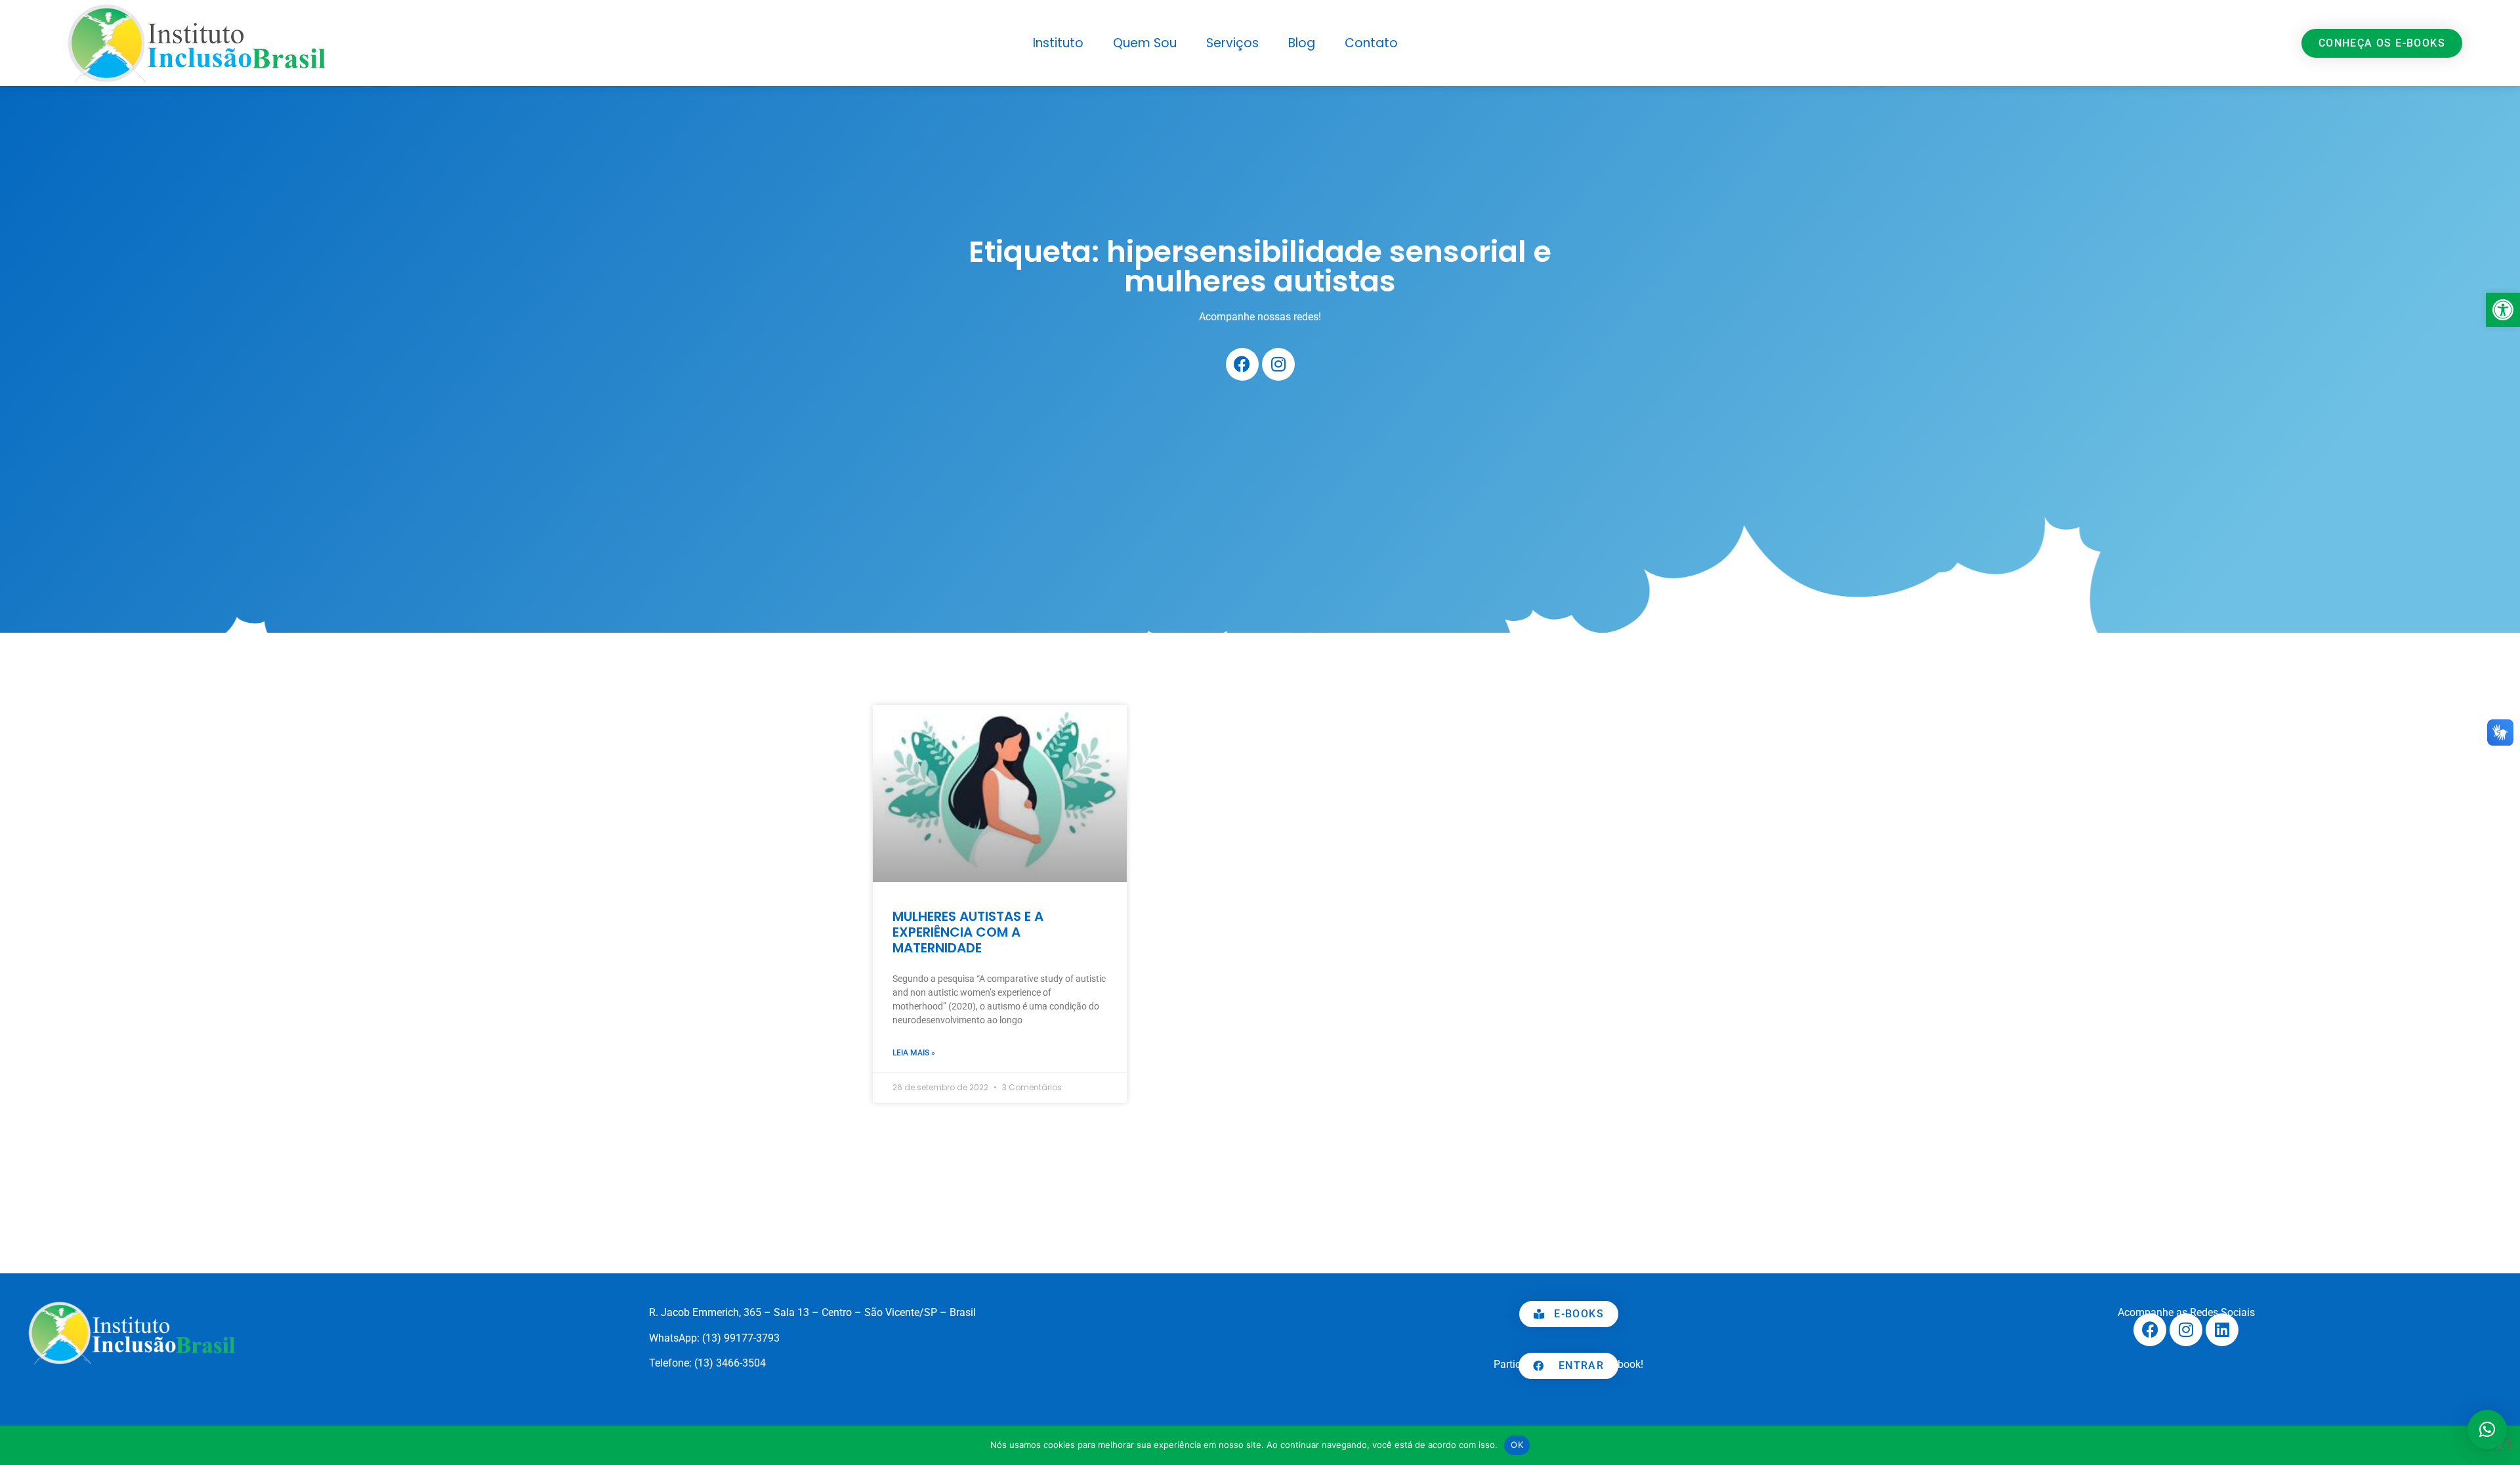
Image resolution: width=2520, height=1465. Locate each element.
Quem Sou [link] (1145, 43)
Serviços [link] (1232, 43)
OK (1517, 1445)
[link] (2503, 310)
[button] (2487, 1430)
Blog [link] (1302, 43)
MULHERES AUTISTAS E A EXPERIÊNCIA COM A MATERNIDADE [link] (968, 932)
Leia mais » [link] (914, 1053)
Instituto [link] (1058, 43)
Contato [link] (1371, 43)
